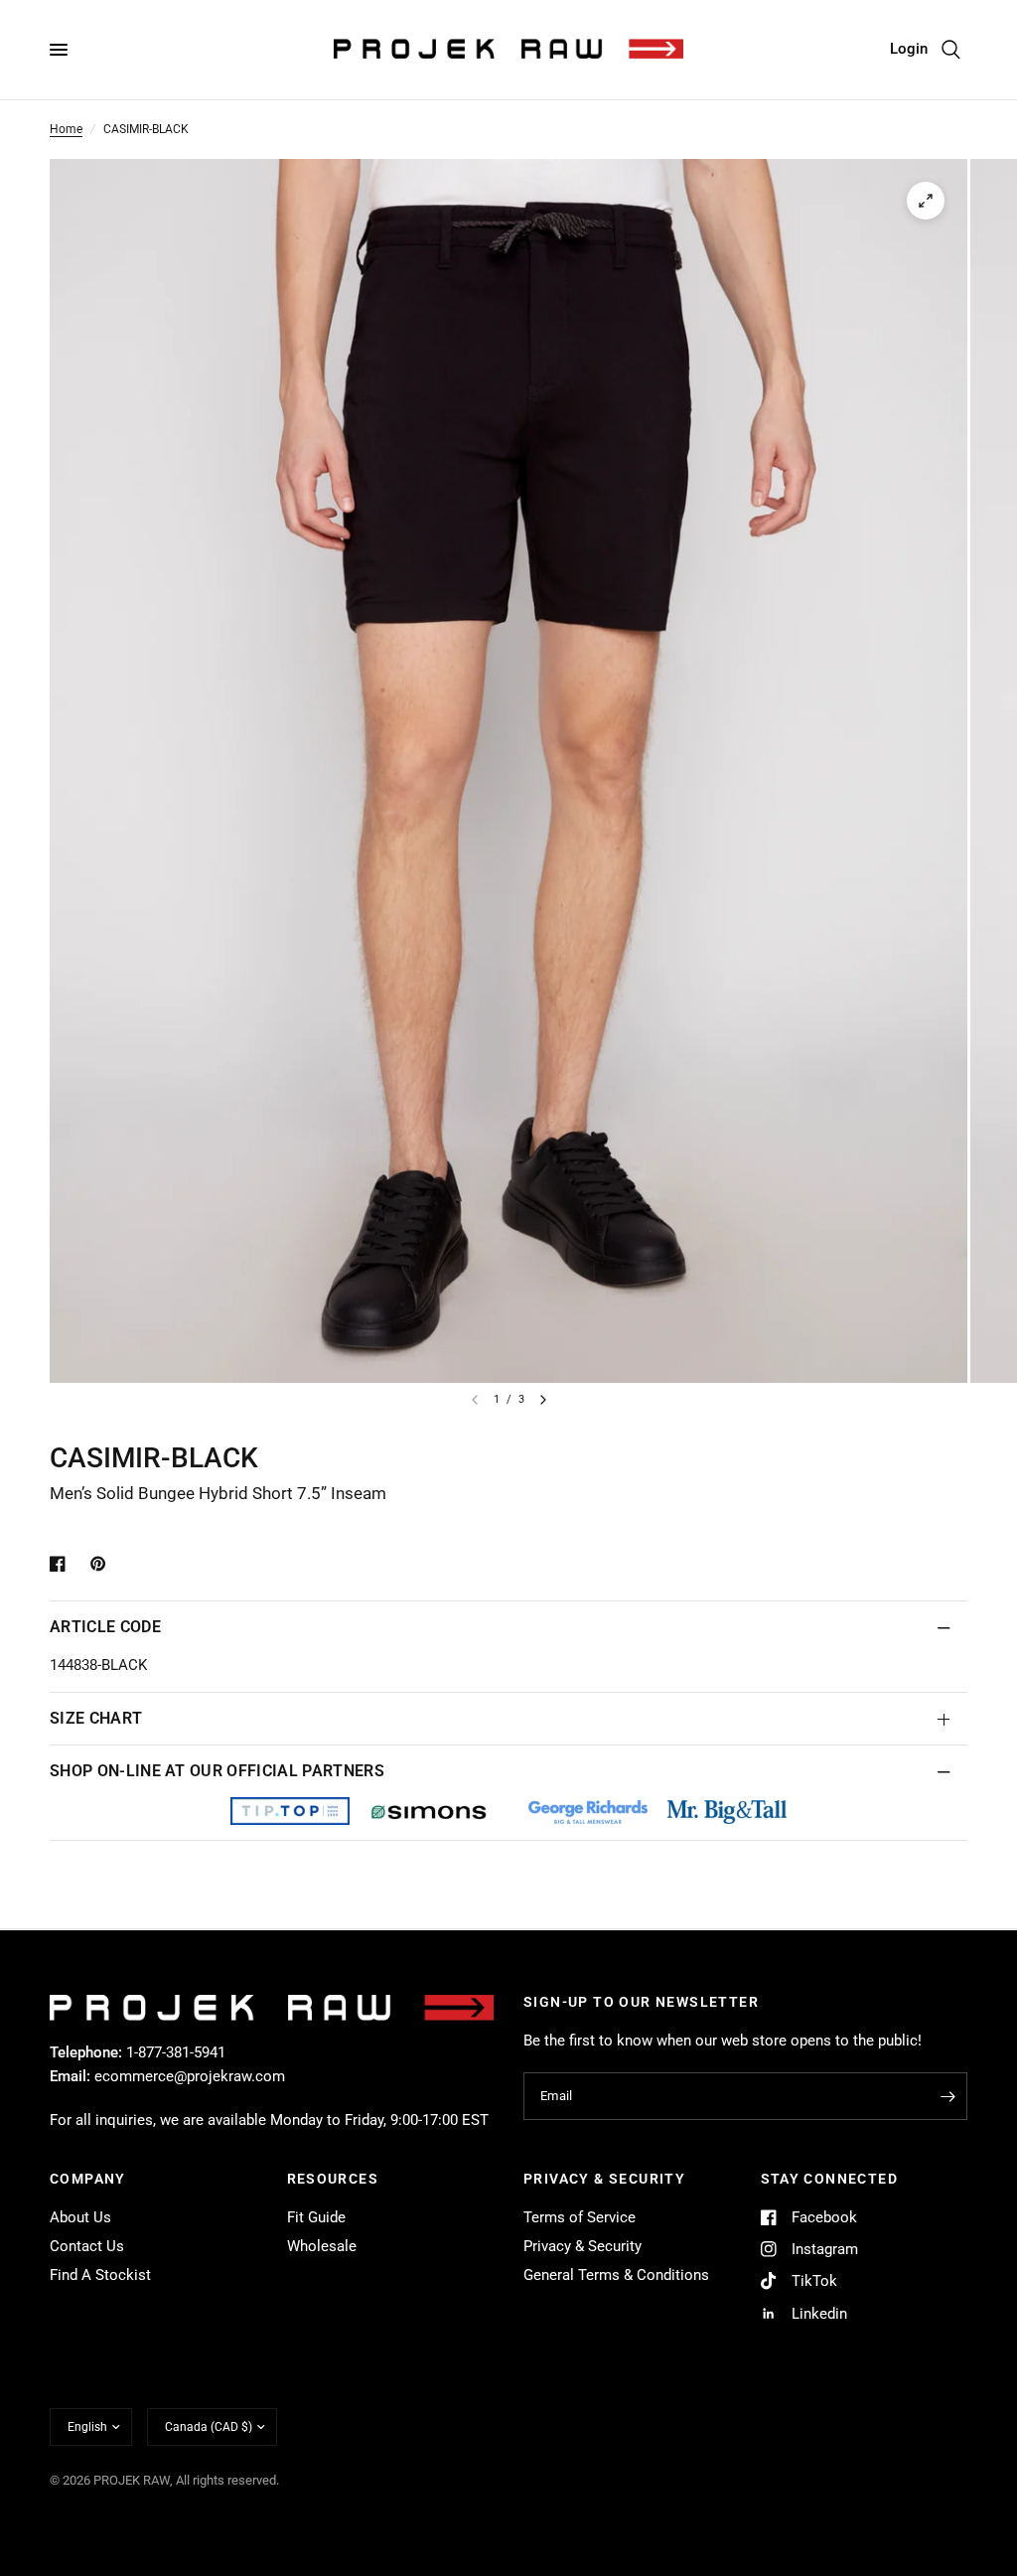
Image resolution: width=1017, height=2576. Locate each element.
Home (66, 129)
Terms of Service (580, 2217)
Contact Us (87, 2246)
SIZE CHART (96, 1718)
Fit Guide (316, 2217)
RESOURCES (333, 2179)
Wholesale (322, 2246)
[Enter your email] (947, 2096)
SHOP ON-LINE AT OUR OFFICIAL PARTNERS (217, 1771)
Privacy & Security (582, 2246)
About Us (80, 2217)
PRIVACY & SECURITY (604, 2179)
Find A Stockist (100, 2275)
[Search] (951, 50)
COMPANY (88, 2179)
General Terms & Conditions (616, 2275)
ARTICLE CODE (105, 1627)
